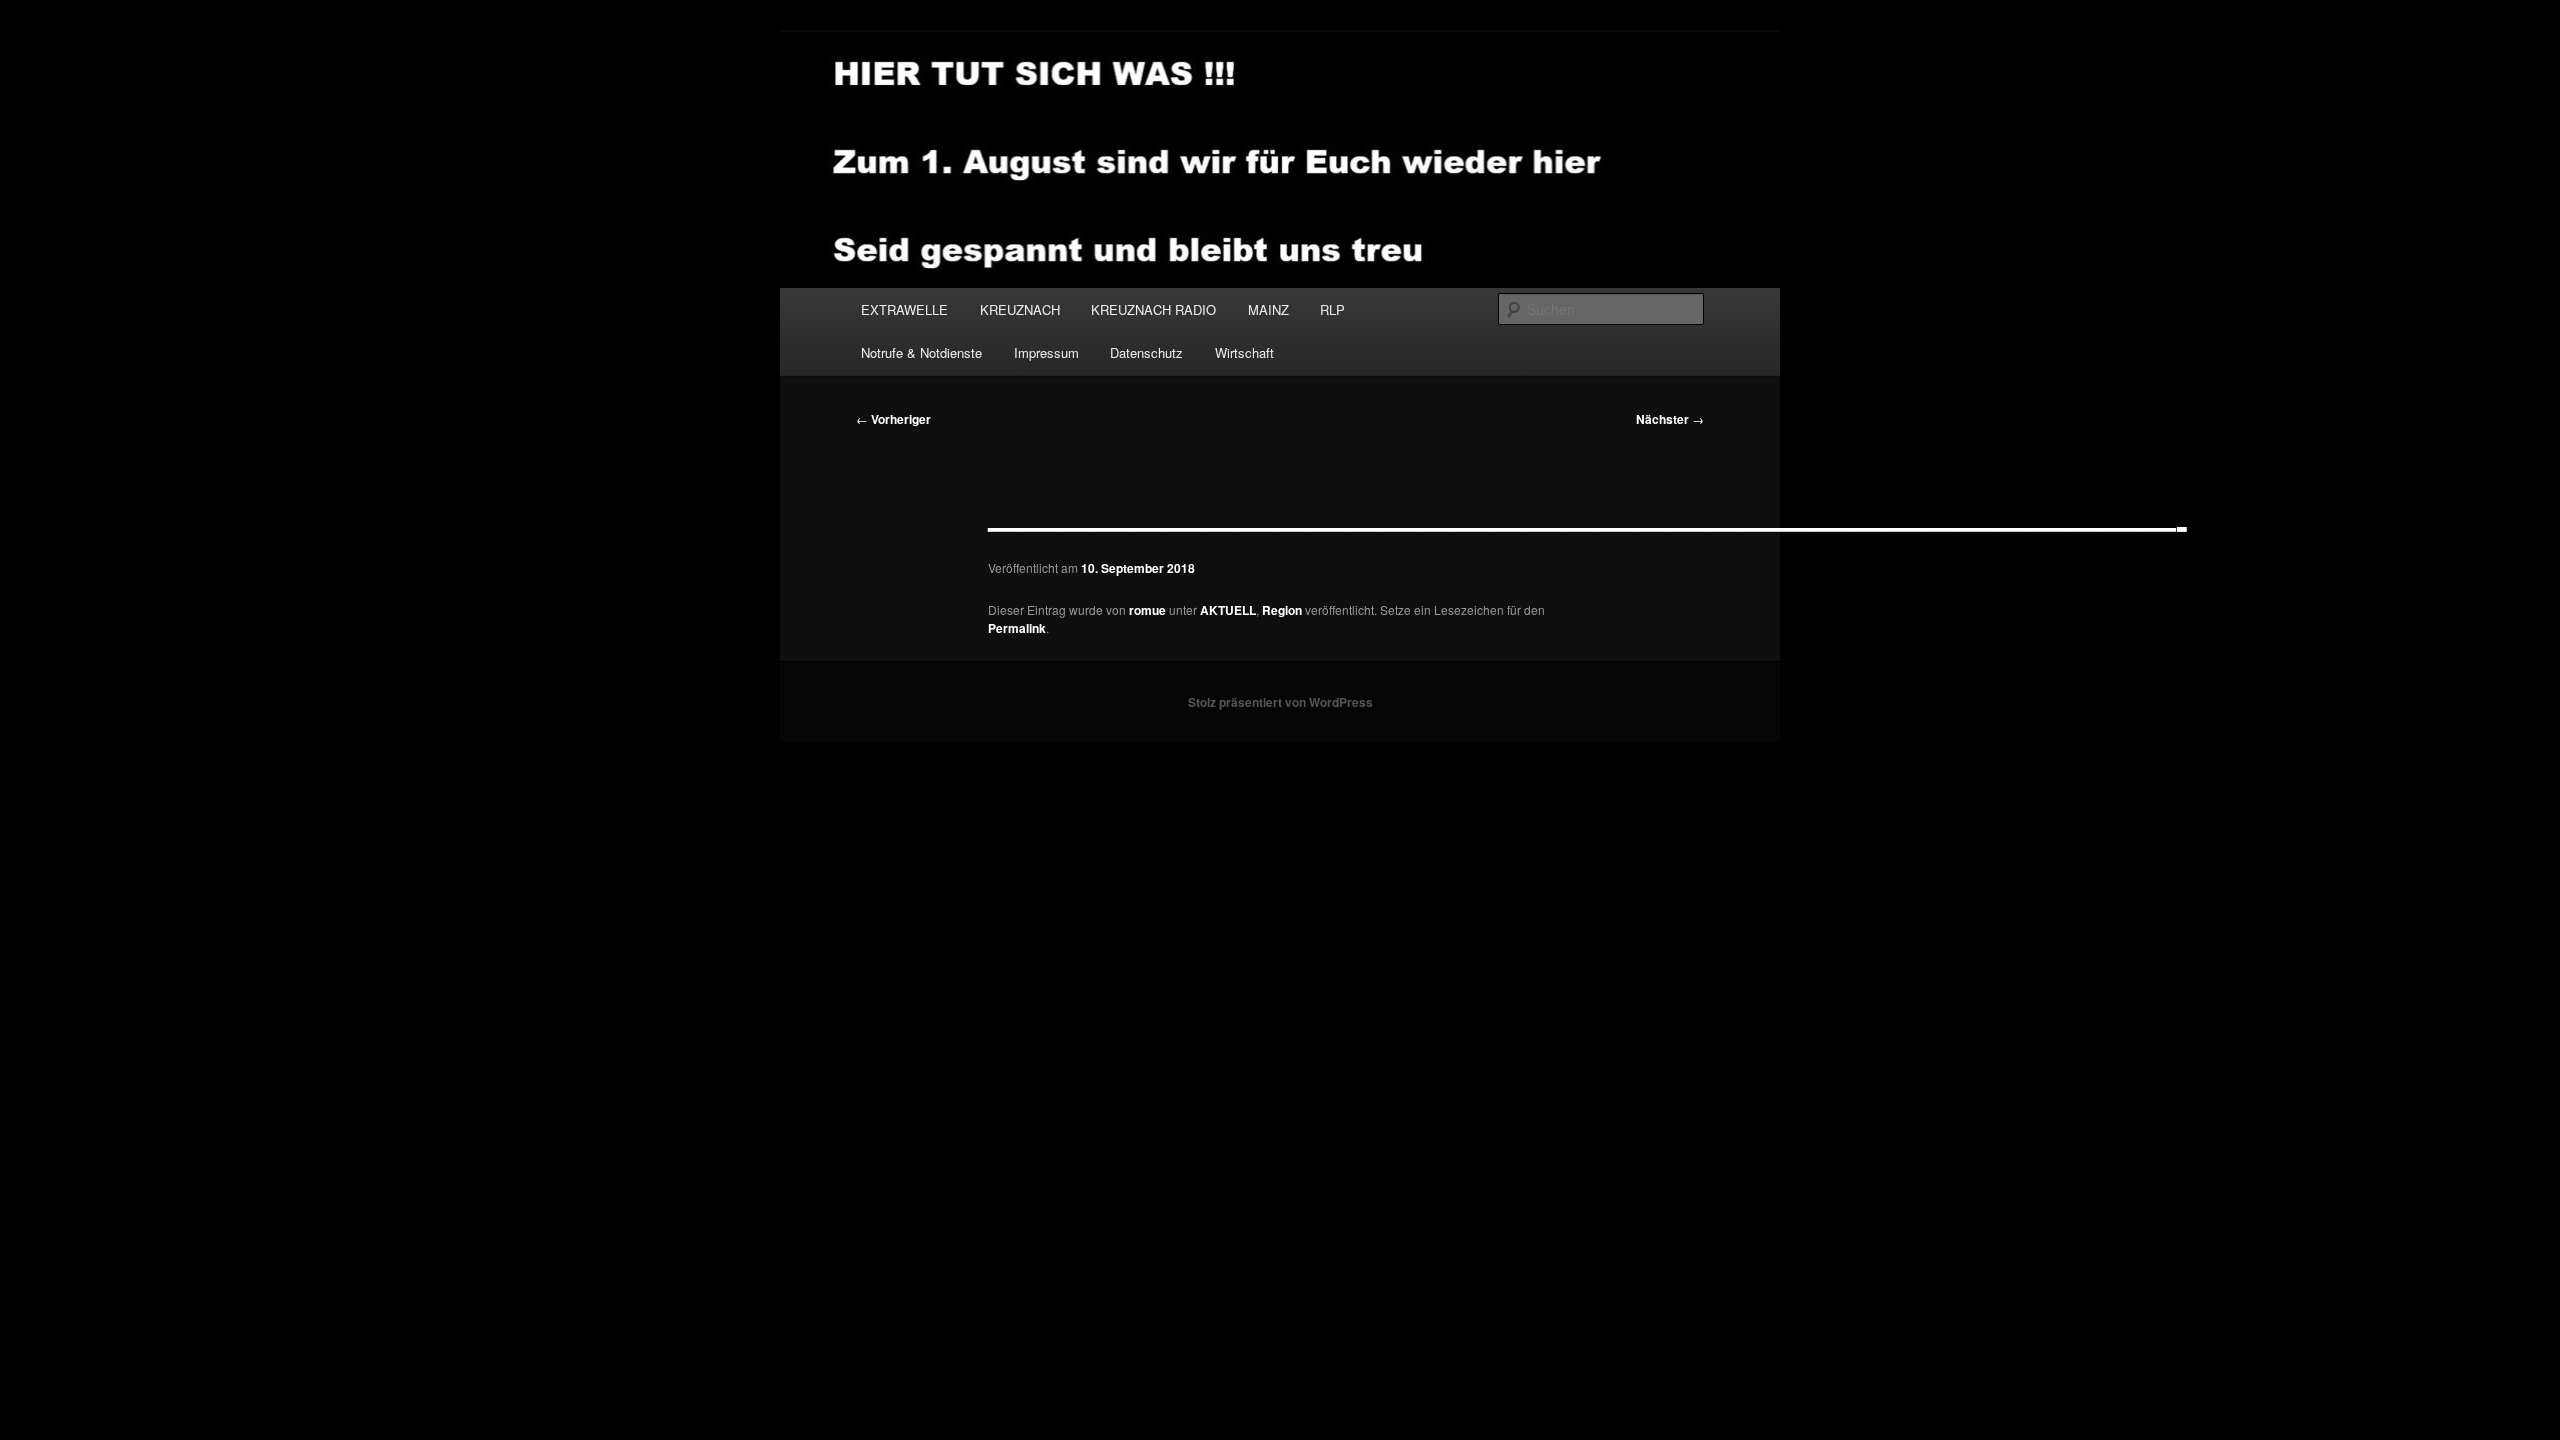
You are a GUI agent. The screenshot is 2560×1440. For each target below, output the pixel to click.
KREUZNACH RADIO (1153, 309)
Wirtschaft (1244, 352)
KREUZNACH (1020, 309)
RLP (1332, 309)
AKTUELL (1228, 610)
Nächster (1670, 419)
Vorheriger (893, 419)
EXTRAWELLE (904, 309)
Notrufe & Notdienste (921, 352)
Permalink (1017, 628)
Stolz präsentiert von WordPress (1280, 702)
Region (1282, 610)
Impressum (1046, 352)
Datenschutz (1146, 352)
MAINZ (1268, 309)
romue (1147, 610)
